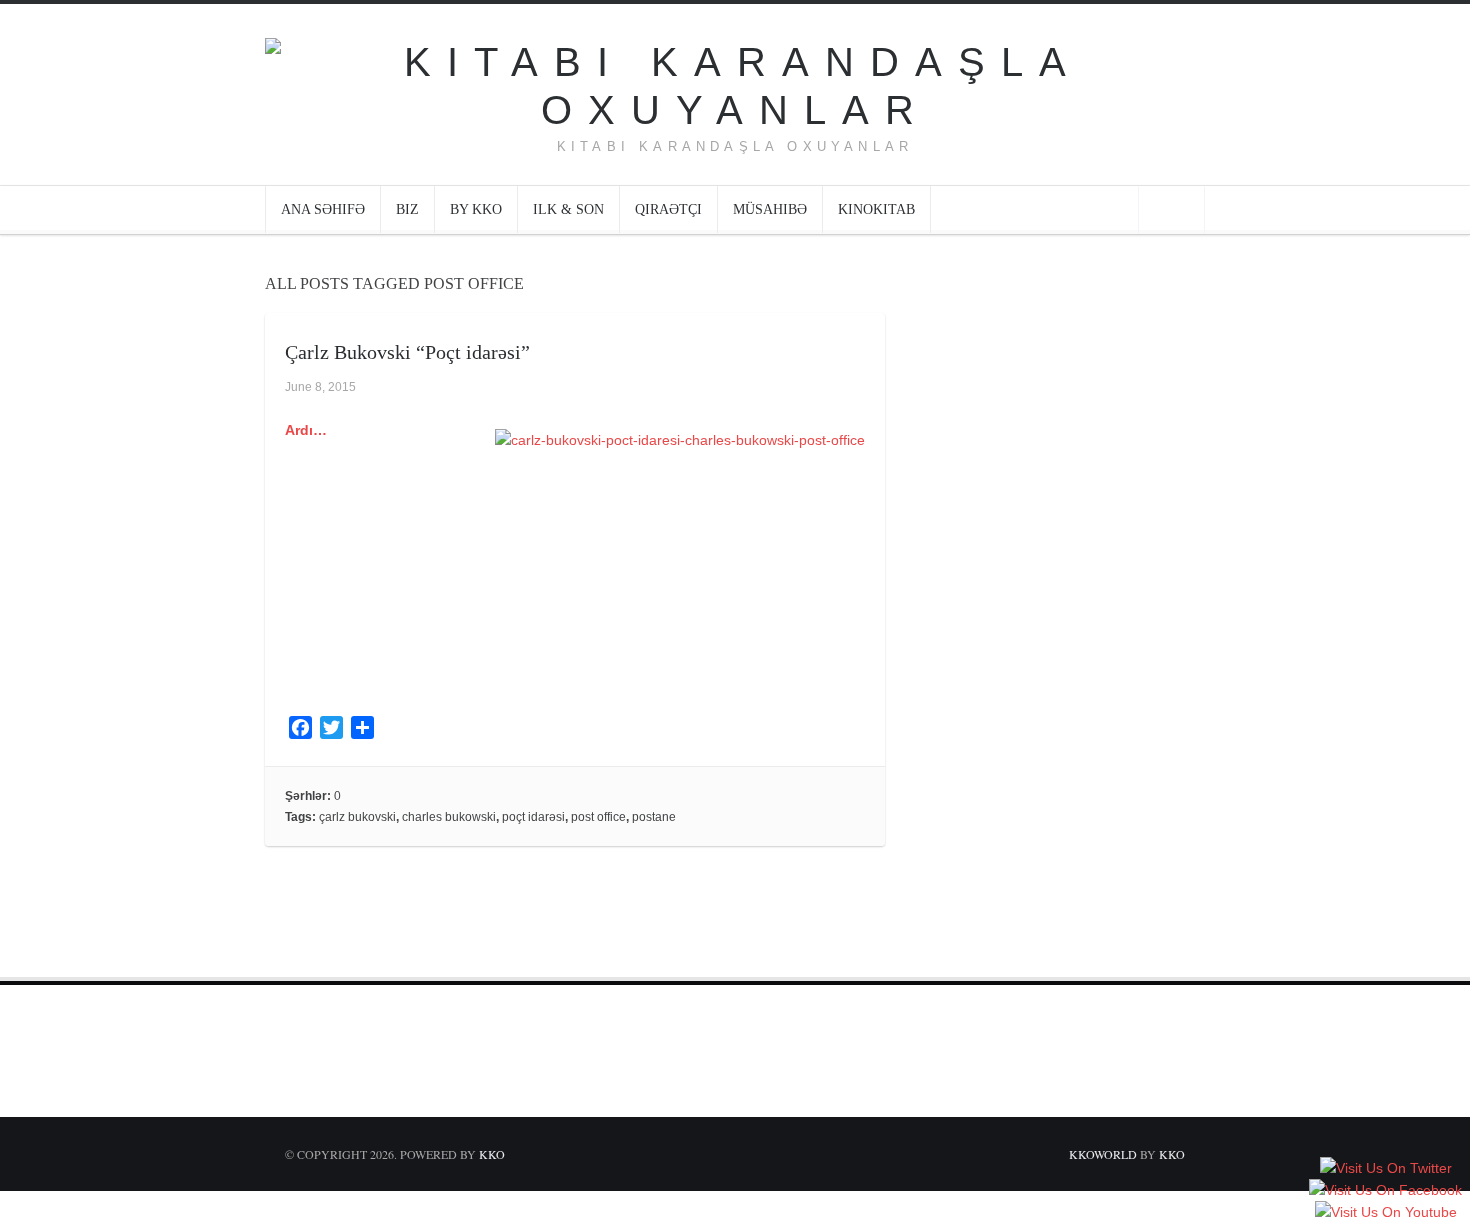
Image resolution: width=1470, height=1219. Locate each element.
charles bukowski (449, 817)
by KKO (476, 209)
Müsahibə (770, 209)
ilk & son (568, 209)
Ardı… (306, 430)
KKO (492, 1154)
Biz (407, 209)
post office (598, 817)
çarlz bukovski (357, 817)
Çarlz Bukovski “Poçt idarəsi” (407, 352)
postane (654, 817)
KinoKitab (876, 209)
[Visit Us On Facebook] (1385, 1191)
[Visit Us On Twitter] (1385, 1169)
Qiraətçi (668, 209)
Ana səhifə (323, 209)
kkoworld (1104, 1154)
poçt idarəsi (533, 817)
